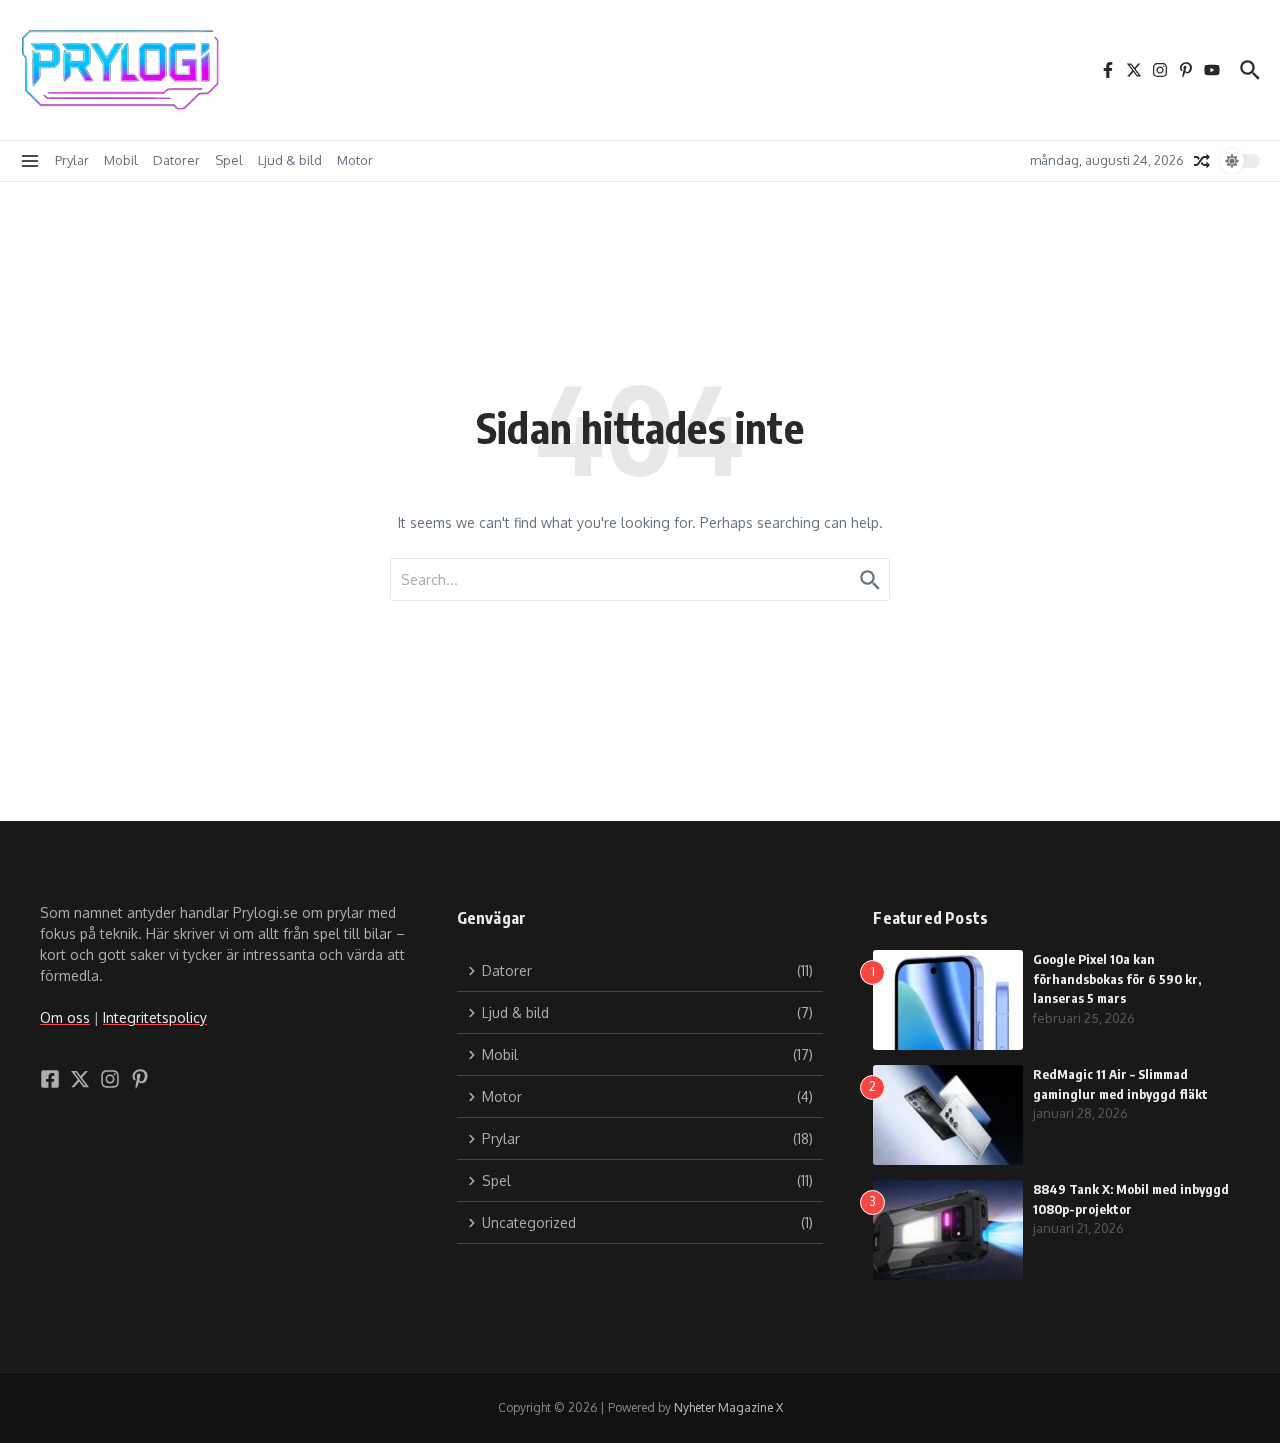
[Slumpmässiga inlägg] (1202, 161)
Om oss (65, 1017)
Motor (355, 160)
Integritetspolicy (155, 1017)
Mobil (121, 160)
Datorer (176, 160)
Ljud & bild (290, 160)
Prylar (72, 160)
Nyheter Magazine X (728, 1407)
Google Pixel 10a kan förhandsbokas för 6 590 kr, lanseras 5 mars (1117, 978)
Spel (229, 160)
